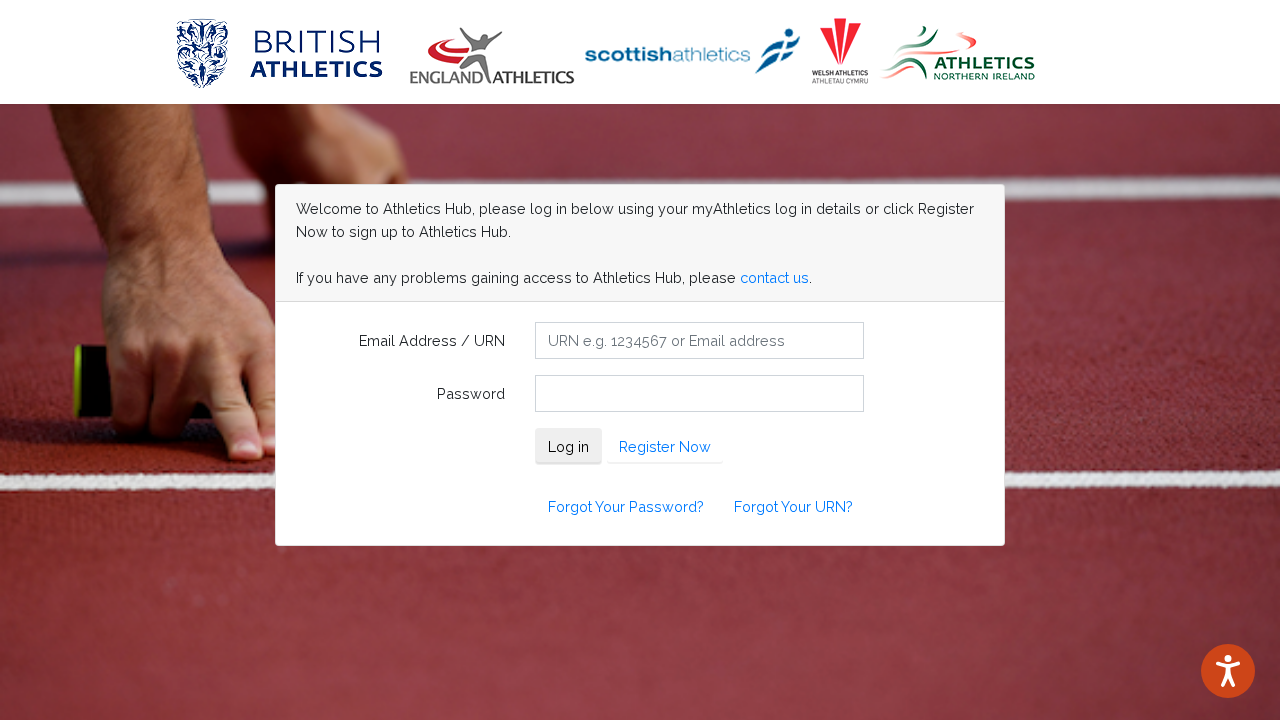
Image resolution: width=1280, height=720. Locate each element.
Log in (568, 446)
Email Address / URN (432, 340)
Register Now (665, 446)
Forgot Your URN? (793, 506)
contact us (774, 277)
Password (471, 393)
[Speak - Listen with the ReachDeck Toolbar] (1228, 671)
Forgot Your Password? (626, 506)
